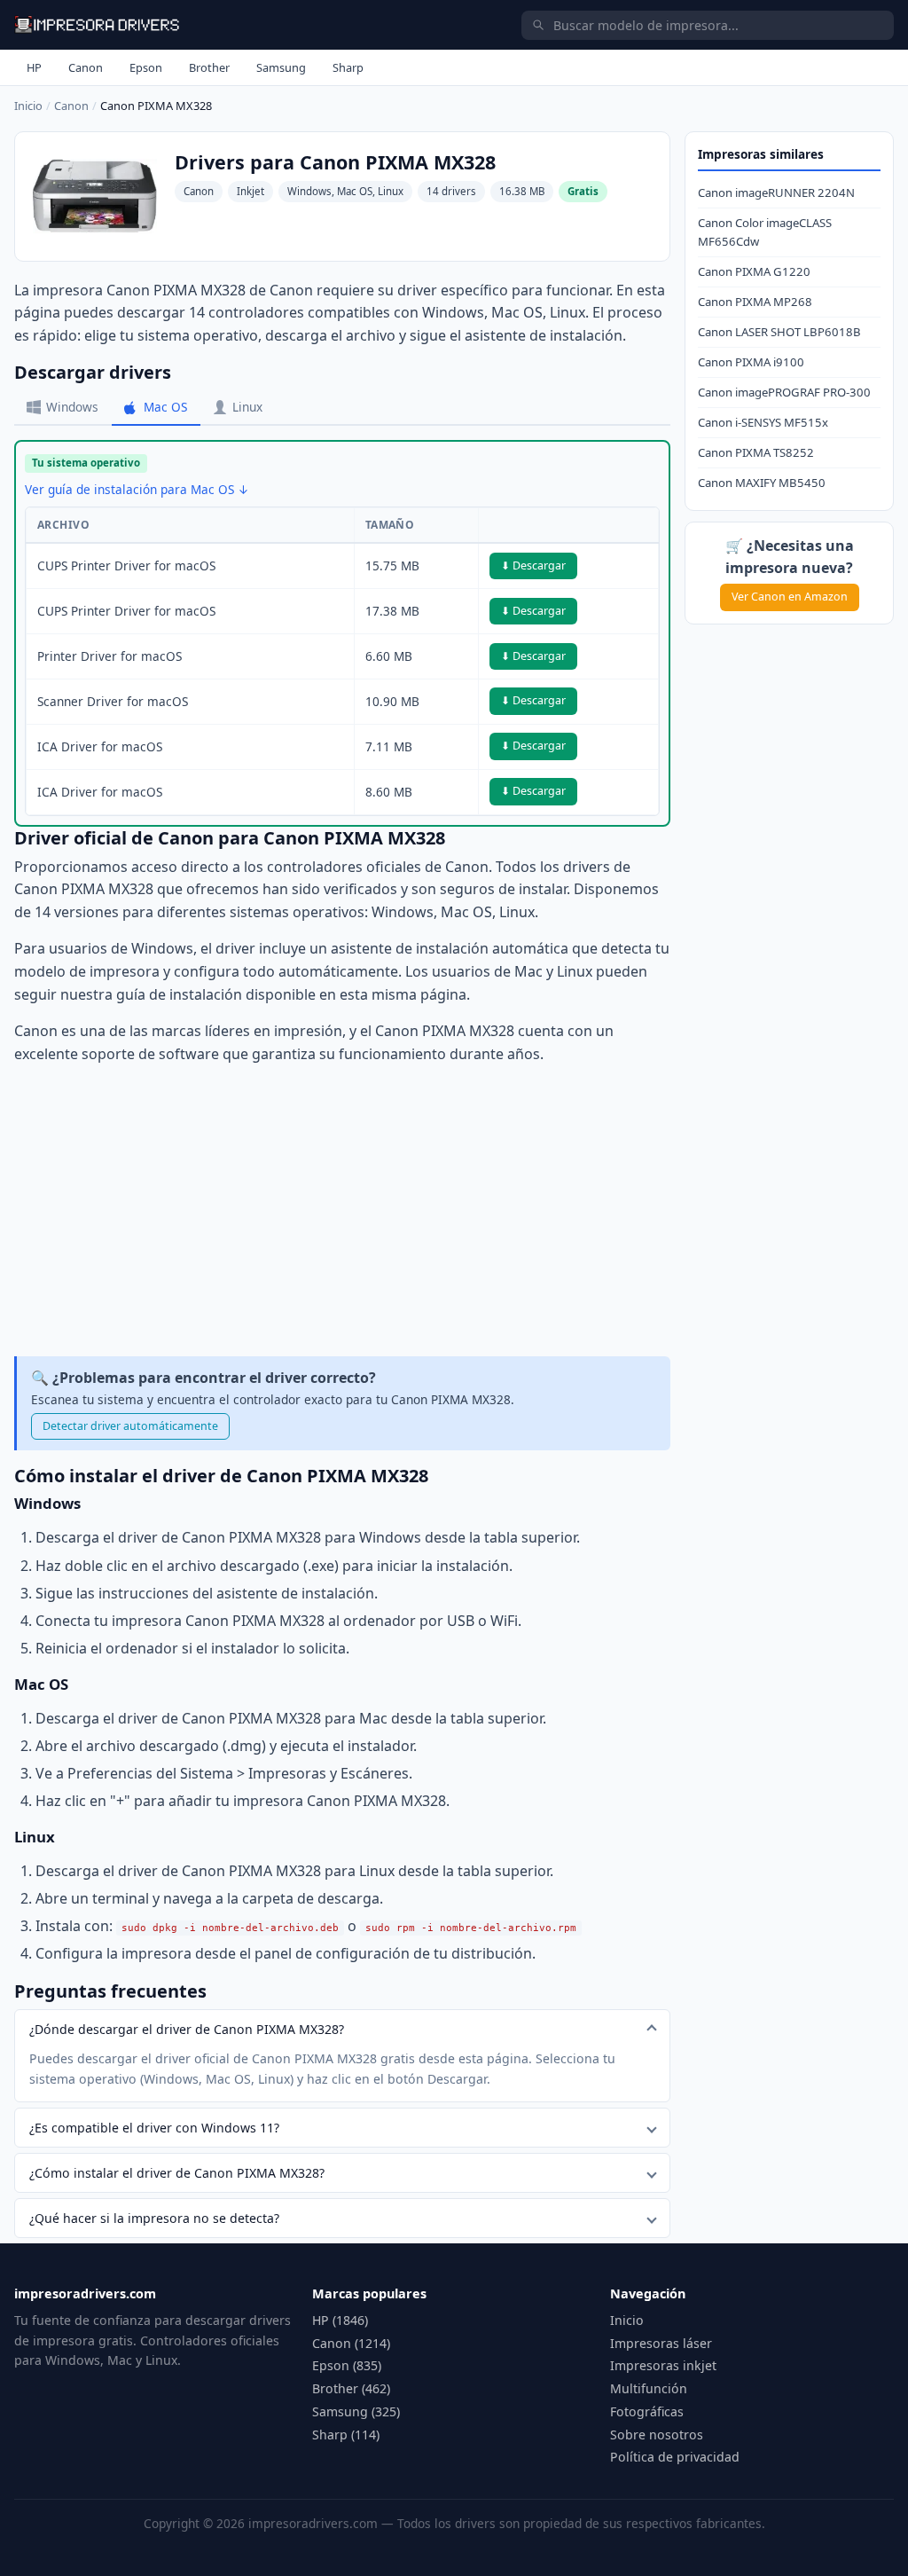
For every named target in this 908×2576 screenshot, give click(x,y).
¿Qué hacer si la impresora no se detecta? (154, 2218)
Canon (86, 67)
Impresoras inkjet (663, 2365)
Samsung (281, 67)
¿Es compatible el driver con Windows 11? (154, 2128)
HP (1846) (340, 2320)
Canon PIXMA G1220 (754, 271)
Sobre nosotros (657, 2435)
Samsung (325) (356, 2411)
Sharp (348, 67)
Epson (146, 67)
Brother (209, 67)
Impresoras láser (661, 2343)
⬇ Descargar (533, 565)
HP (34, 67)
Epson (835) (347, 2365)
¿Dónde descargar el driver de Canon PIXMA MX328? (187, 2029)
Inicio (28, 106)
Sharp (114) (346, 2435)
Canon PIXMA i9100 (751, 362)
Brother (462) (351, 2388)
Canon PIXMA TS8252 (756, 452)
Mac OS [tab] (165, 407)
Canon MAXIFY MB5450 (762, 483)
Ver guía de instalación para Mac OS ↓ (137, 489)
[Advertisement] (342, 1211)
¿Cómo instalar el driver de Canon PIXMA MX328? (177, 2173)
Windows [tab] (72, 407)
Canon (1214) (351, 2343)
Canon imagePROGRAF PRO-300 (784, 392)
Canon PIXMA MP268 (755, 302)
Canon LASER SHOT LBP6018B (779, 332)
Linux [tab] (247, 407)
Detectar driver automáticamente (130, 1426)
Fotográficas (647, 2411)
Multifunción (649, 2388)
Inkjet (250, 191)
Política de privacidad (675, 2457)
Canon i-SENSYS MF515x (763, 422)
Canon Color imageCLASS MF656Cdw (765, 232)
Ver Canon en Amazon (790, 597)
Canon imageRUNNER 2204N (776, 192)
